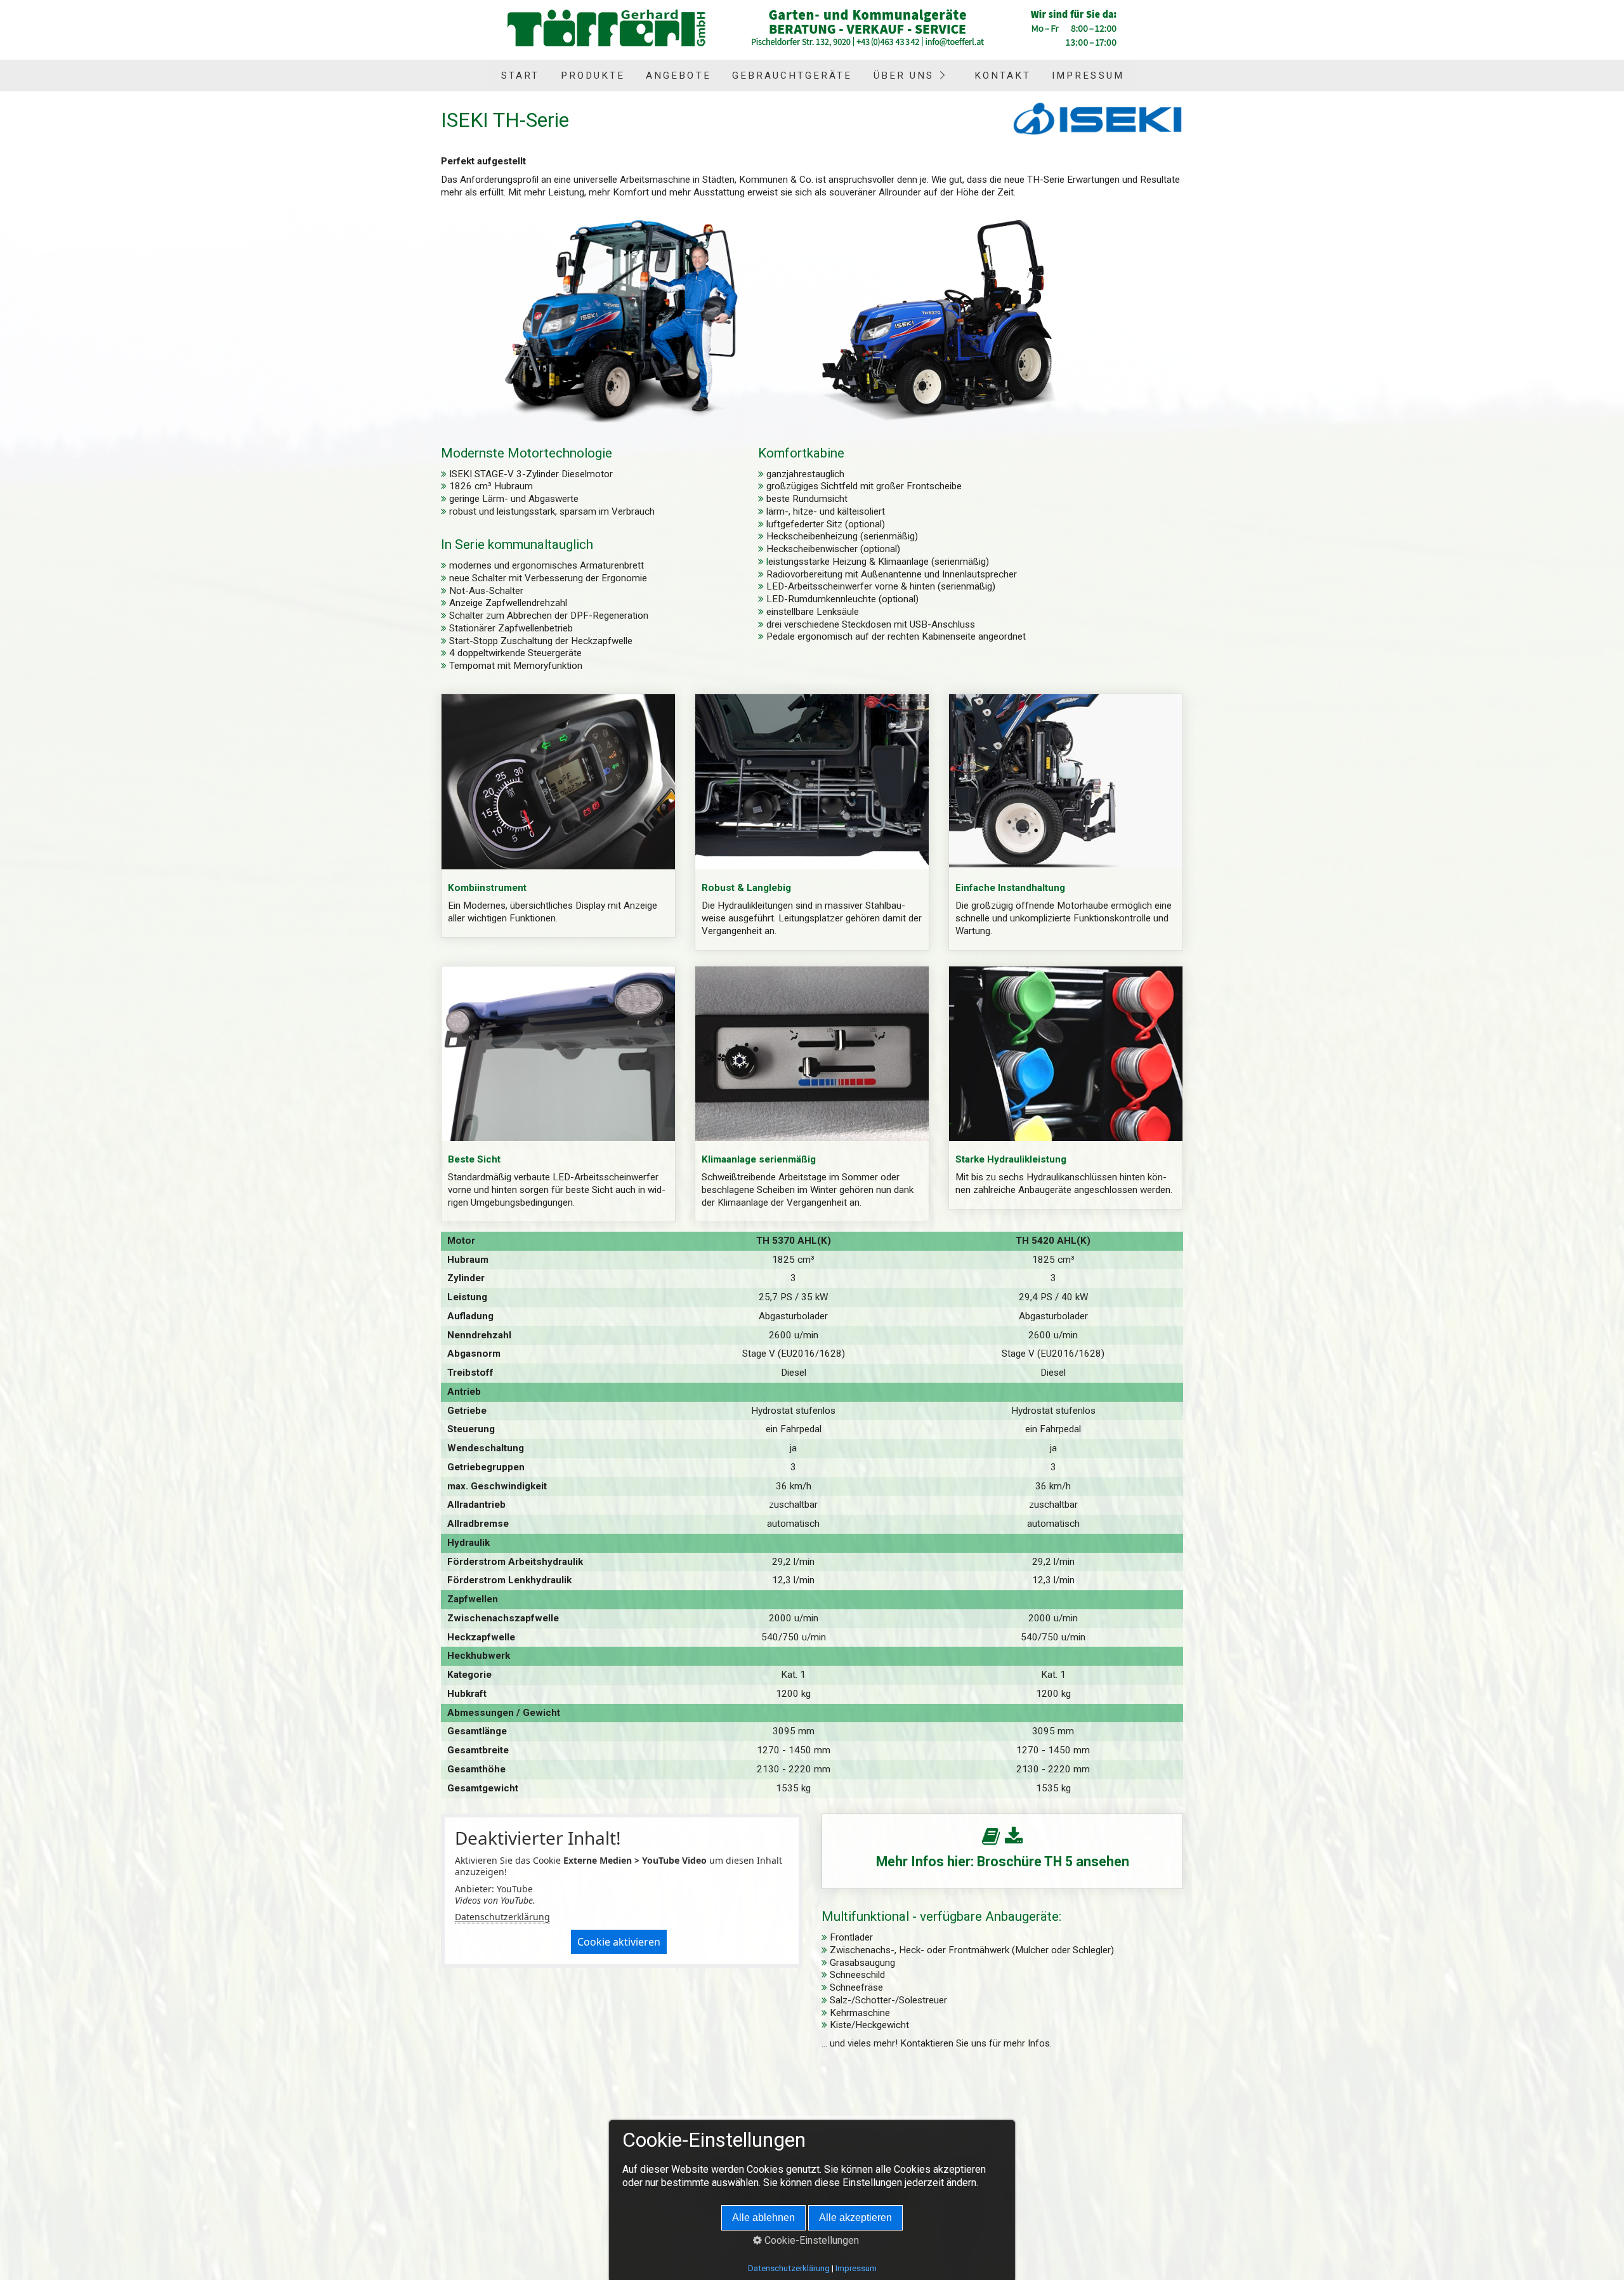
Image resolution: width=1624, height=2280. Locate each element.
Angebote (678, 76)
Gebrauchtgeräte (792, 76)
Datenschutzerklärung (502, 1917)
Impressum (1088, 76)
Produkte (593, 76)
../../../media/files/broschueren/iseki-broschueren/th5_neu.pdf (1002, 1852)
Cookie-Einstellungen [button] (810, 2240)
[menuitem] (520, 76)
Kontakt (1003, 76)
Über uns (904, 76)
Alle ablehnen (763, 2217)
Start (520, 76)
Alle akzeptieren (855, 2217)
